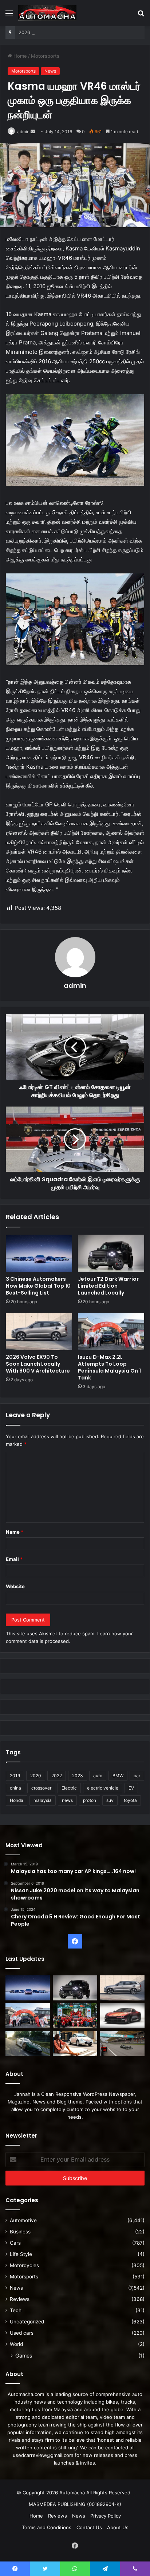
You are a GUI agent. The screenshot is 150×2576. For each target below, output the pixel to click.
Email (14, 1559)
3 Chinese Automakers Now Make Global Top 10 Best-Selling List (38, 1286)
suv (110, 1800)
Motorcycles (24, 2265)
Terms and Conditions (47, 2527)
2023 (78, 1776)
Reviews (20, 2299)
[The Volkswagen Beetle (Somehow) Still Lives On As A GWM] (75, 2044)
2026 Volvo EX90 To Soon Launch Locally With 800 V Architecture (38, 1364)
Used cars (22, 2333)
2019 (15, 1776)
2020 (36, 1776)
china (15, 1788)
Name (15, 1532)
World (16, 2344)
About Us (118, 2527)
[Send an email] (33, 132)
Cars (15, 2243)
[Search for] (141, 16)
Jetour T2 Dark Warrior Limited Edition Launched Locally (108, 1286)
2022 (57, 1776)
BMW (118, 1776)
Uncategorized (27, 2322)
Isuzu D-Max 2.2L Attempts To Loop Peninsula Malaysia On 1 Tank (109, 1367)
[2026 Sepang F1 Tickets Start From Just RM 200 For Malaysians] (122, 2044)
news (67, 1800)
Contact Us (89, 2527)
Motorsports (45, 56)
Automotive (23, 2220)
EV (131, 1788)
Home (19, 56)
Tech (16, 2310)
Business (20, 2232)
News (50, 71)
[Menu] (9, 16)
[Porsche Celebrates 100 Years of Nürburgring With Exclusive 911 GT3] (28, 2044)
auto (98, 1776)
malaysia (43, 1800)
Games (24, 2356)
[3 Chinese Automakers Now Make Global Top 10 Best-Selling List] (39, 1253)
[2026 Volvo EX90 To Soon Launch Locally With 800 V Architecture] (39, 1331)
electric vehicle (103, 1788)
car (137, 1776)
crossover (41, 1788)
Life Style (21, 2254)
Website (15, 1586)
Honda (17, 1800)
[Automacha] (47, 13)
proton (90, 1800)
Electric (69, 1788)
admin (23, 132)
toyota (130, 1800)
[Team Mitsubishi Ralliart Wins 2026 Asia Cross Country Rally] (75, 2016)
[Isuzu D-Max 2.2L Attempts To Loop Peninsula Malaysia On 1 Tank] (111, 1331)
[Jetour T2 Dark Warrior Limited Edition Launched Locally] (111, 1253)
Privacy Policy (106, 2516)
